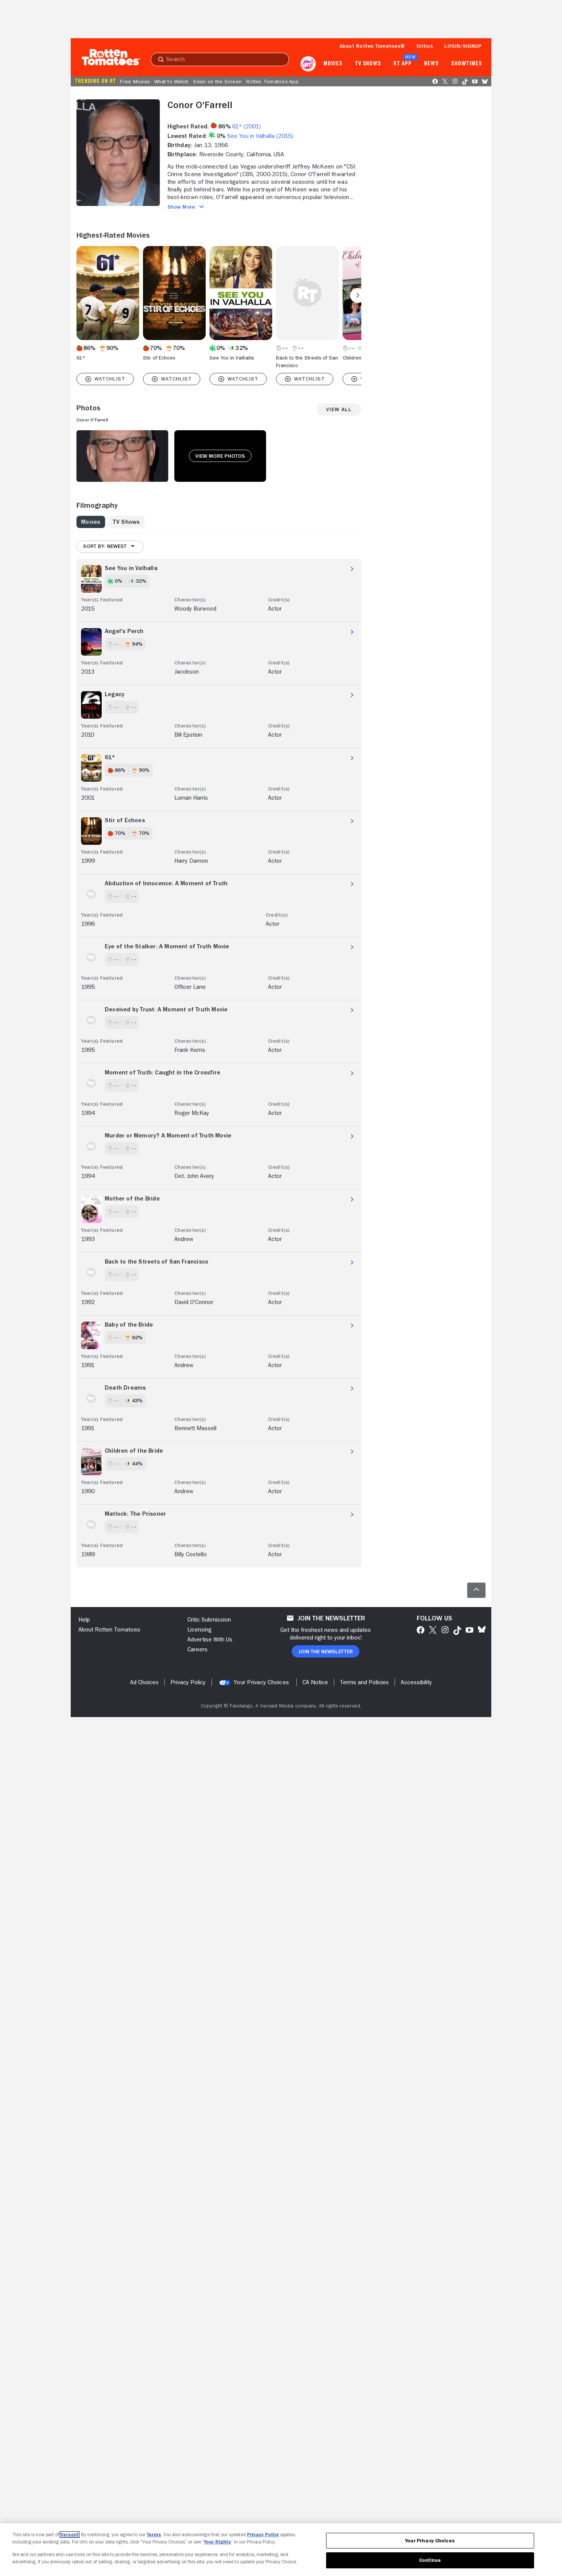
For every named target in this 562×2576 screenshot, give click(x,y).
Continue (430, 2560)
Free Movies (135, 81)
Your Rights (218, 2542)
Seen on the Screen (217, 81)
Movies (333, 64)
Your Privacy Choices (261, 1682)
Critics (425, 46)
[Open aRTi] (308, 64)
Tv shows (368, 64)
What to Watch (171, 81)
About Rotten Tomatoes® (372, 46)
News (431, 64)
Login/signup (463, 46)
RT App (402, 64)
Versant (70, 2535)
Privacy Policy (263, 2535)
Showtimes (467, 64)
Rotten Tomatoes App (272, 81)
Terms (154, 2535)
